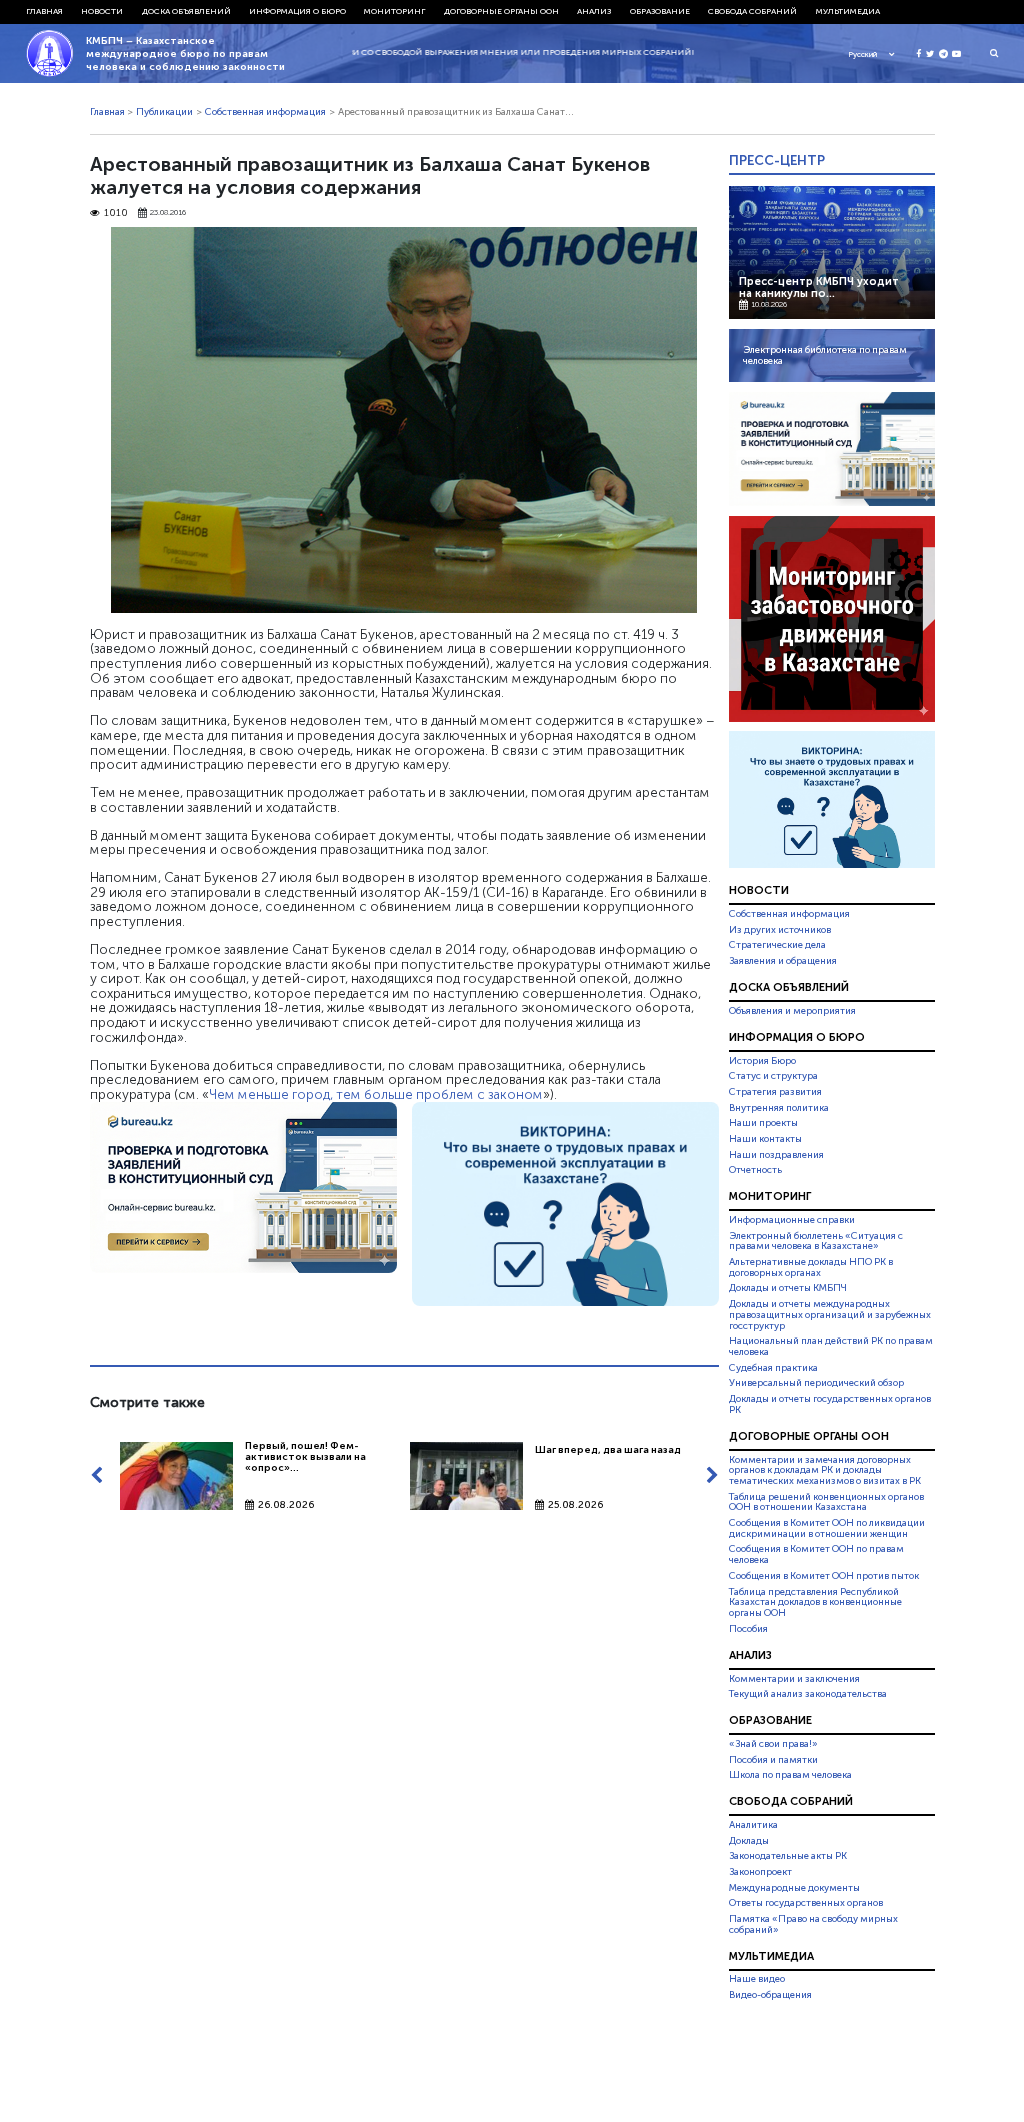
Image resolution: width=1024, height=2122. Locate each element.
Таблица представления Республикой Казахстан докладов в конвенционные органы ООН (815, 1603)
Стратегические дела (777, 945)
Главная (44, 11)
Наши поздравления (776, 1155)
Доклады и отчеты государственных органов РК (830, 1404)
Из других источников (780, 930)
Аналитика (753, 1825)
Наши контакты (765, 1139)
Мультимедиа (848, 11)
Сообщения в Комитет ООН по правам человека (816, 1555)
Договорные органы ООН (501, 11)
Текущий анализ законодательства (808, 1694)
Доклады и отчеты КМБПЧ (788, 1288)
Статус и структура (773, 1076)
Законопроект (760, 1872)
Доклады (749, 1841)
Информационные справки (792, 1220)
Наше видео (757, 1980)
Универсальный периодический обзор (816, 1383)
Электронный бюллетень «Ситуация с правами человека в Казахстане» (816, 1241)
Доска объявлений (186, 11)
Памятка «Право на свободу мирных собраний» (813, 1924)
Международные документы (794, 1888)
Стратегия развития (775, 1092)
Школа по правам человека (790, 1775)
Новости (102, 11)
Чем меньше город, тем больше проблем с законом (376, 1094)
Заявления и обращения (783, 961)
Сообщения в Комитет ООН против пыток (824, 1576)
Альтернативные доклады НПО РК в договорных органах (811, 1267)
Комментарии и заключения (794, 1679)
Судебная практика (773, 1368)
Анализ (594, 11)
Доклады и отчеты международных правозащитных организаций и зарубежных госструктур (830, 1315)
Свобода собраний (752, 11)
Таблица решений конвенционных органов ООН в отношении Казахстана (826, 1502)
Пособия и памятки (773, 1760)
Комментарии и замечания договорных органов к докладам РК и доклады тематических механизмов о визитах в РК (825, 1471)
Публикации (164, 112)
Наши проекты (763, 1123)
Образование (660, 11)
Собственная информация (265, 112)
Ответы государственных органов (806, 1903)
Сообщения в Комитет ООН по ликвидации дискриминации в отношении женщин (827, 1528)
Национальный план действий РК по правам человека (831, 1346)
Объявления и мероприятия (792, 1011)
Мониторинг (394, 11)
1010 (116, 213)
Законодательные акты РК (788, 1856)
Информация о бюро (297, 11)
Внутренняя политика (779, 1108)
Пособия (748, 1629)
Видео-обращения (770, 1995)
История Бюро (762, 1061)
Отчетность (755, 1170)
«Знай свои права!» (773, 1744)
